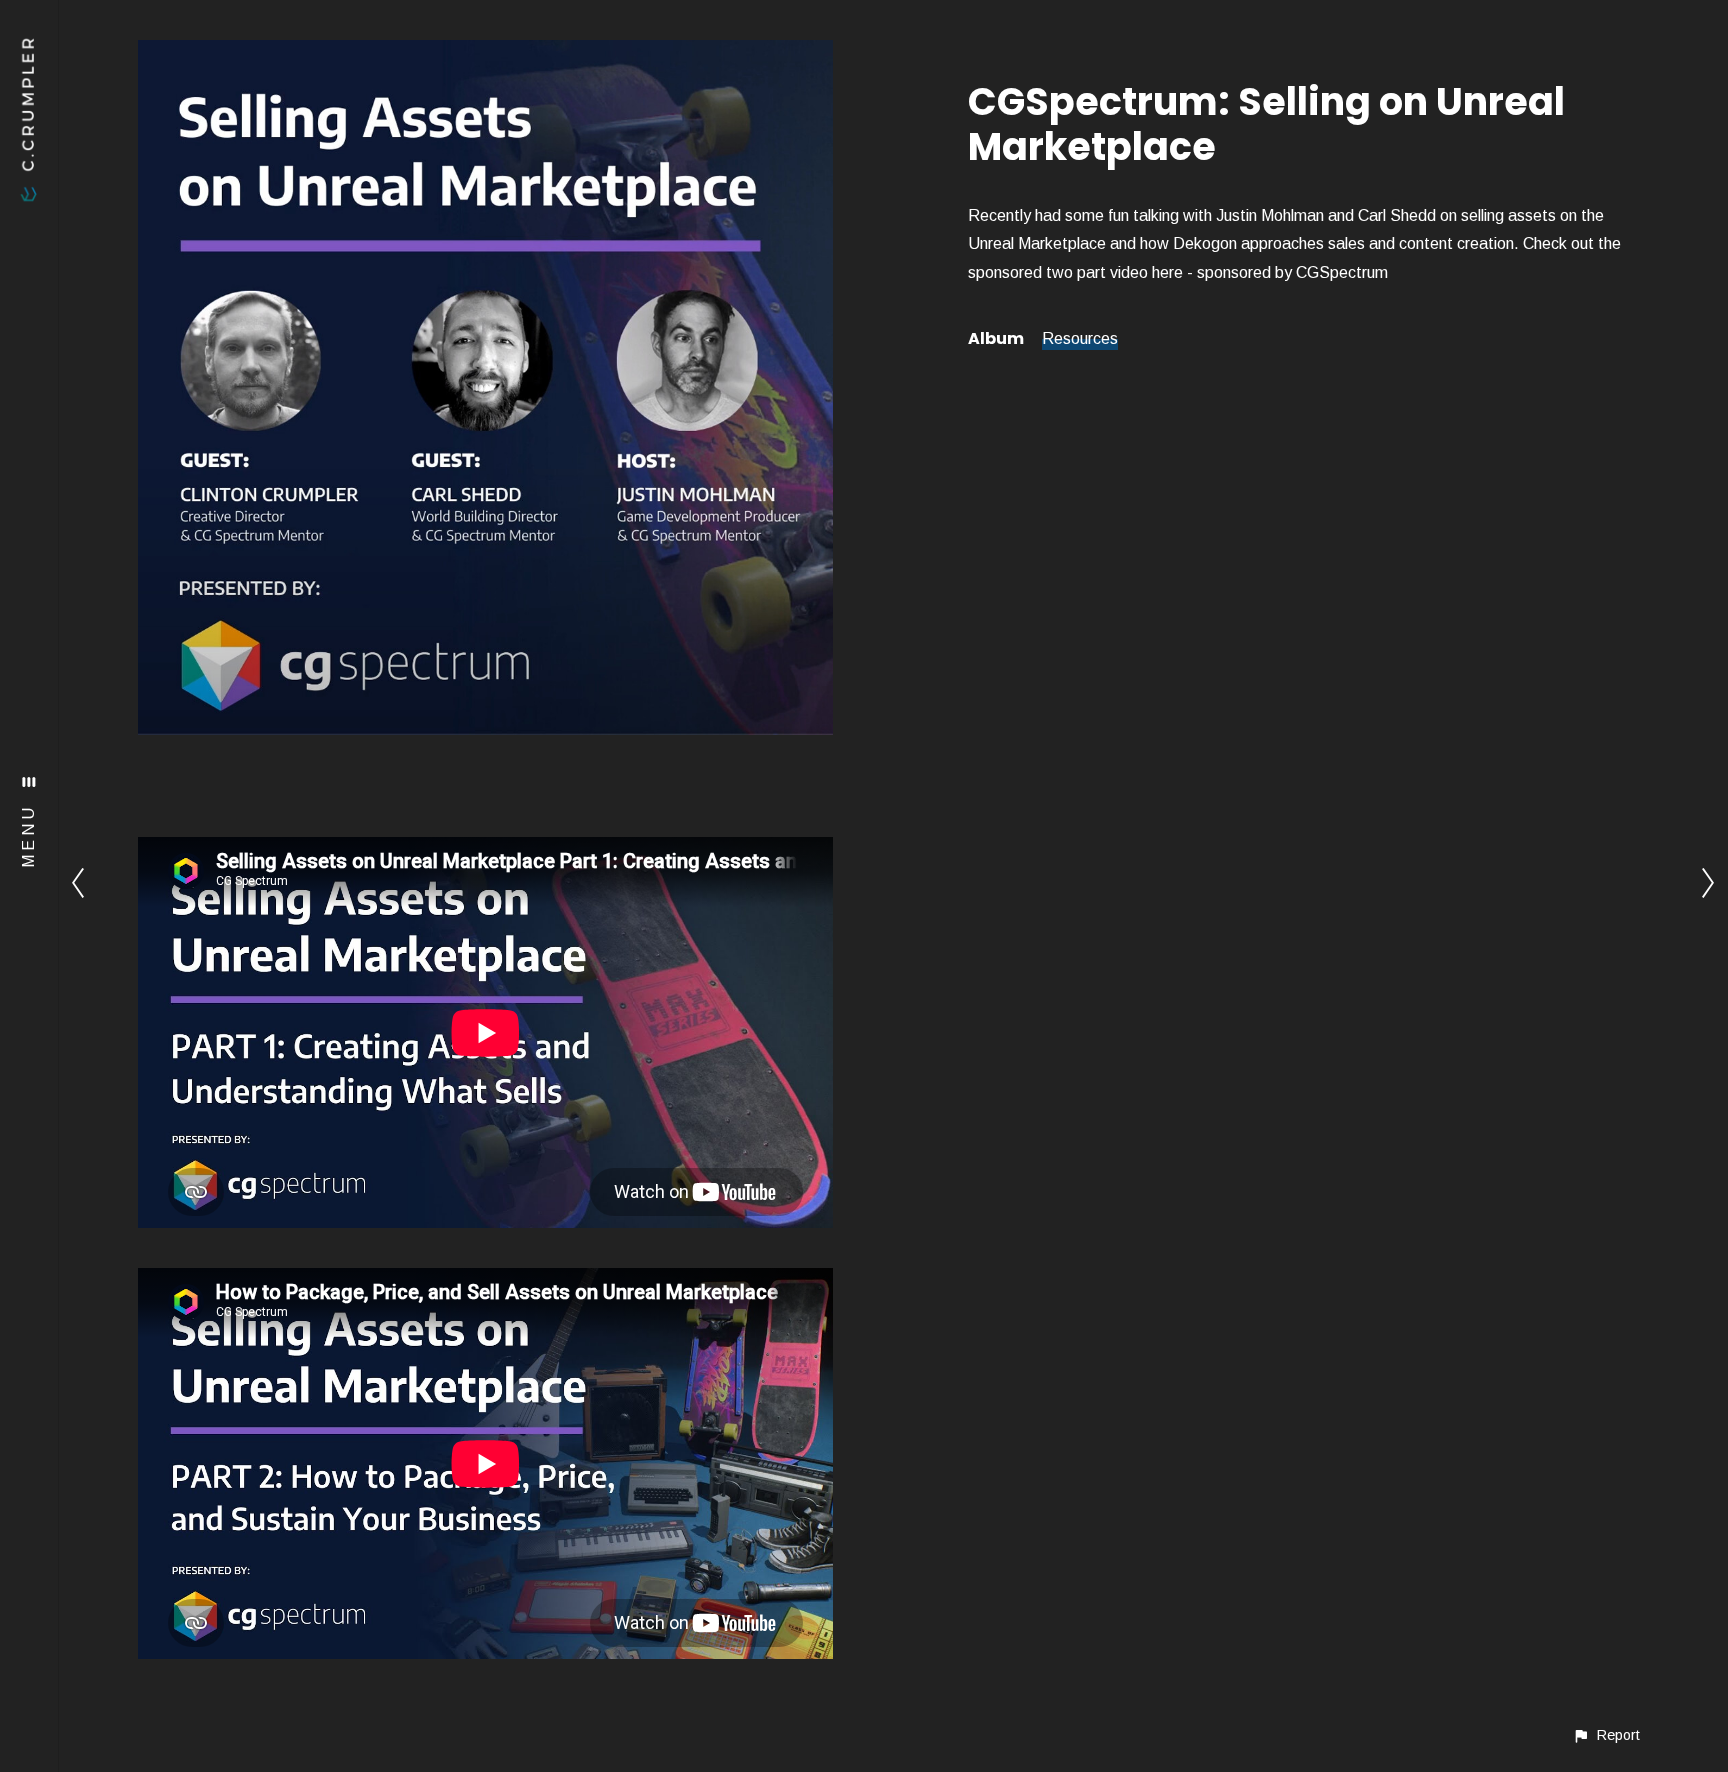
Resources (1080, 338)
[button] (1606, 1735)
